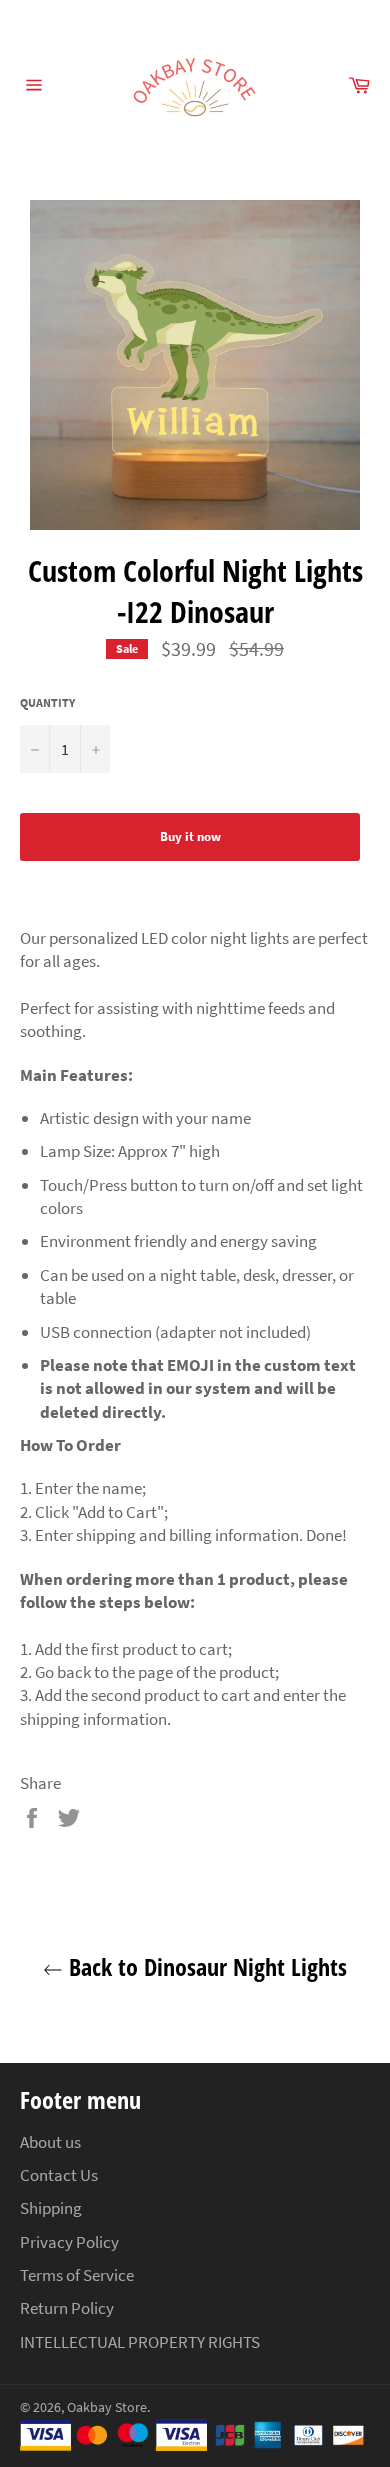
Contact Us (59, 2175)
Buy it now (190, 836)
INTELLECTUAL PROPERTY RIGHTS (140, 2342)
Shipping (51, 2208)
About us (50, 2142)
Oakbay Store (107, 2407)
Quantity (47, 702)
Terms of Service (77, 2275)
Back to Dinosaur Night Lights (205, 1966)
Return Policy (67, 2308)
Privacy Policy (69, 2242)
